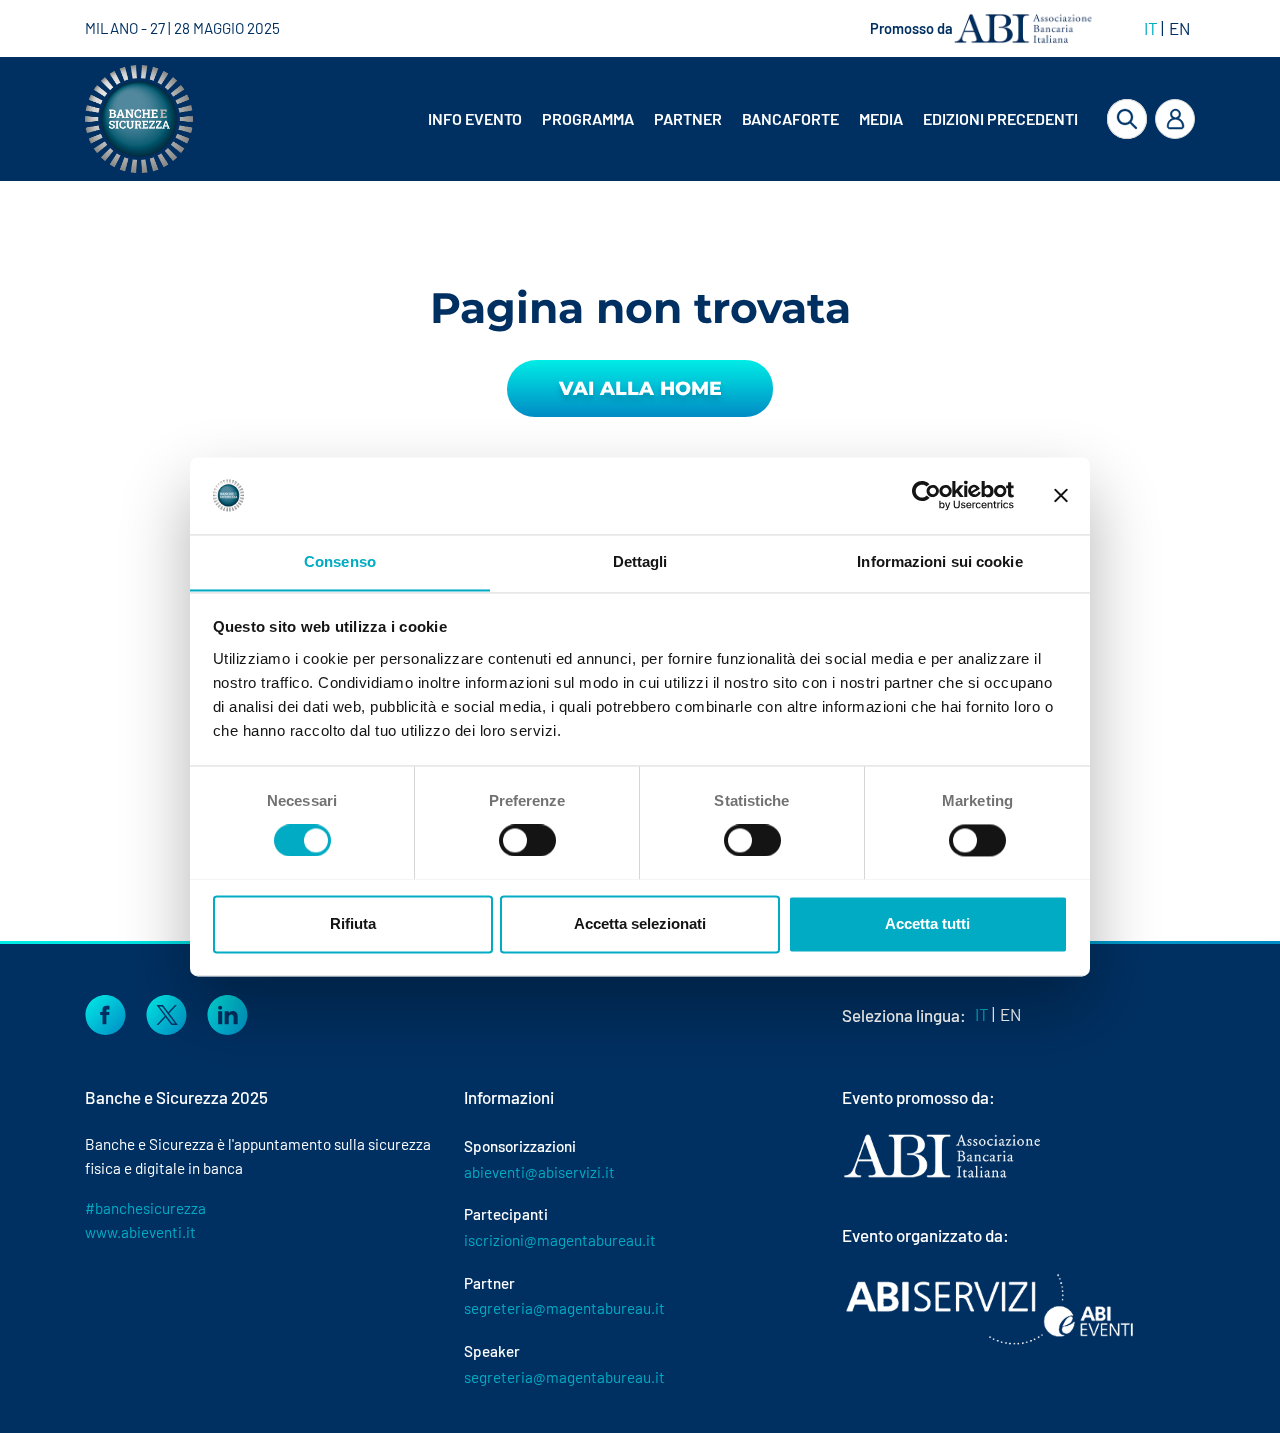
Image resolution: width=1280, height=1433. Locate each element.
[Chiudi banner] (1061, 495)
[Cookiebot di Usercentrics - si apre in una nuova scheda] (926, 495)
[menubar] (738, 119)
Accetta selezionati (640, 923)
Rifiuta (353, 923)
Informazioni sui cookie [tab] (939, 561)
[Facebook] (105, 1012)
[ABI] (942, 1176)
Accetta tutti (927, 923)
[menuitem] (477, 119)
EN (1179, 28)
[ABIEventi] (992, 1309)
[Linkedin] (227, 1012)
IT (1151, 28)
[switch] (527, 840)
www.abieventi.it (140, 1232)
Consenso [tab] (340, 561)
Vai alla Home (640, 388)
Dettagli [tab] (640, 561)
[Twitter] (166, 1012)
